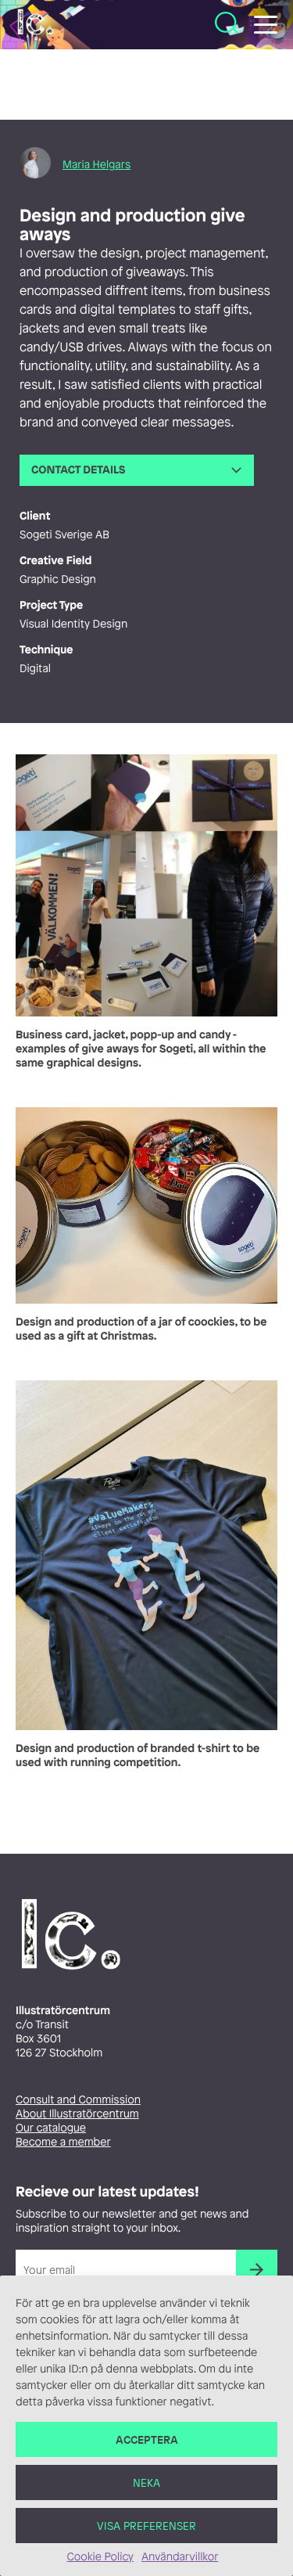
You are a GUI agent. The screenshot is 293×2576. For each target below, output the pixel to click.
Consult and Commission (78, 2100)
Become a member (63, 2142)
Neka (146, 2482)
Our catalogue (51, 2128)
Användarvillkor (180, 2557)
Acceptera (147, 2439)
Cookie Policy (100, 2557)
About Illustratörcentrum (77, 2114)
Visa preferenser (146, 2526)
